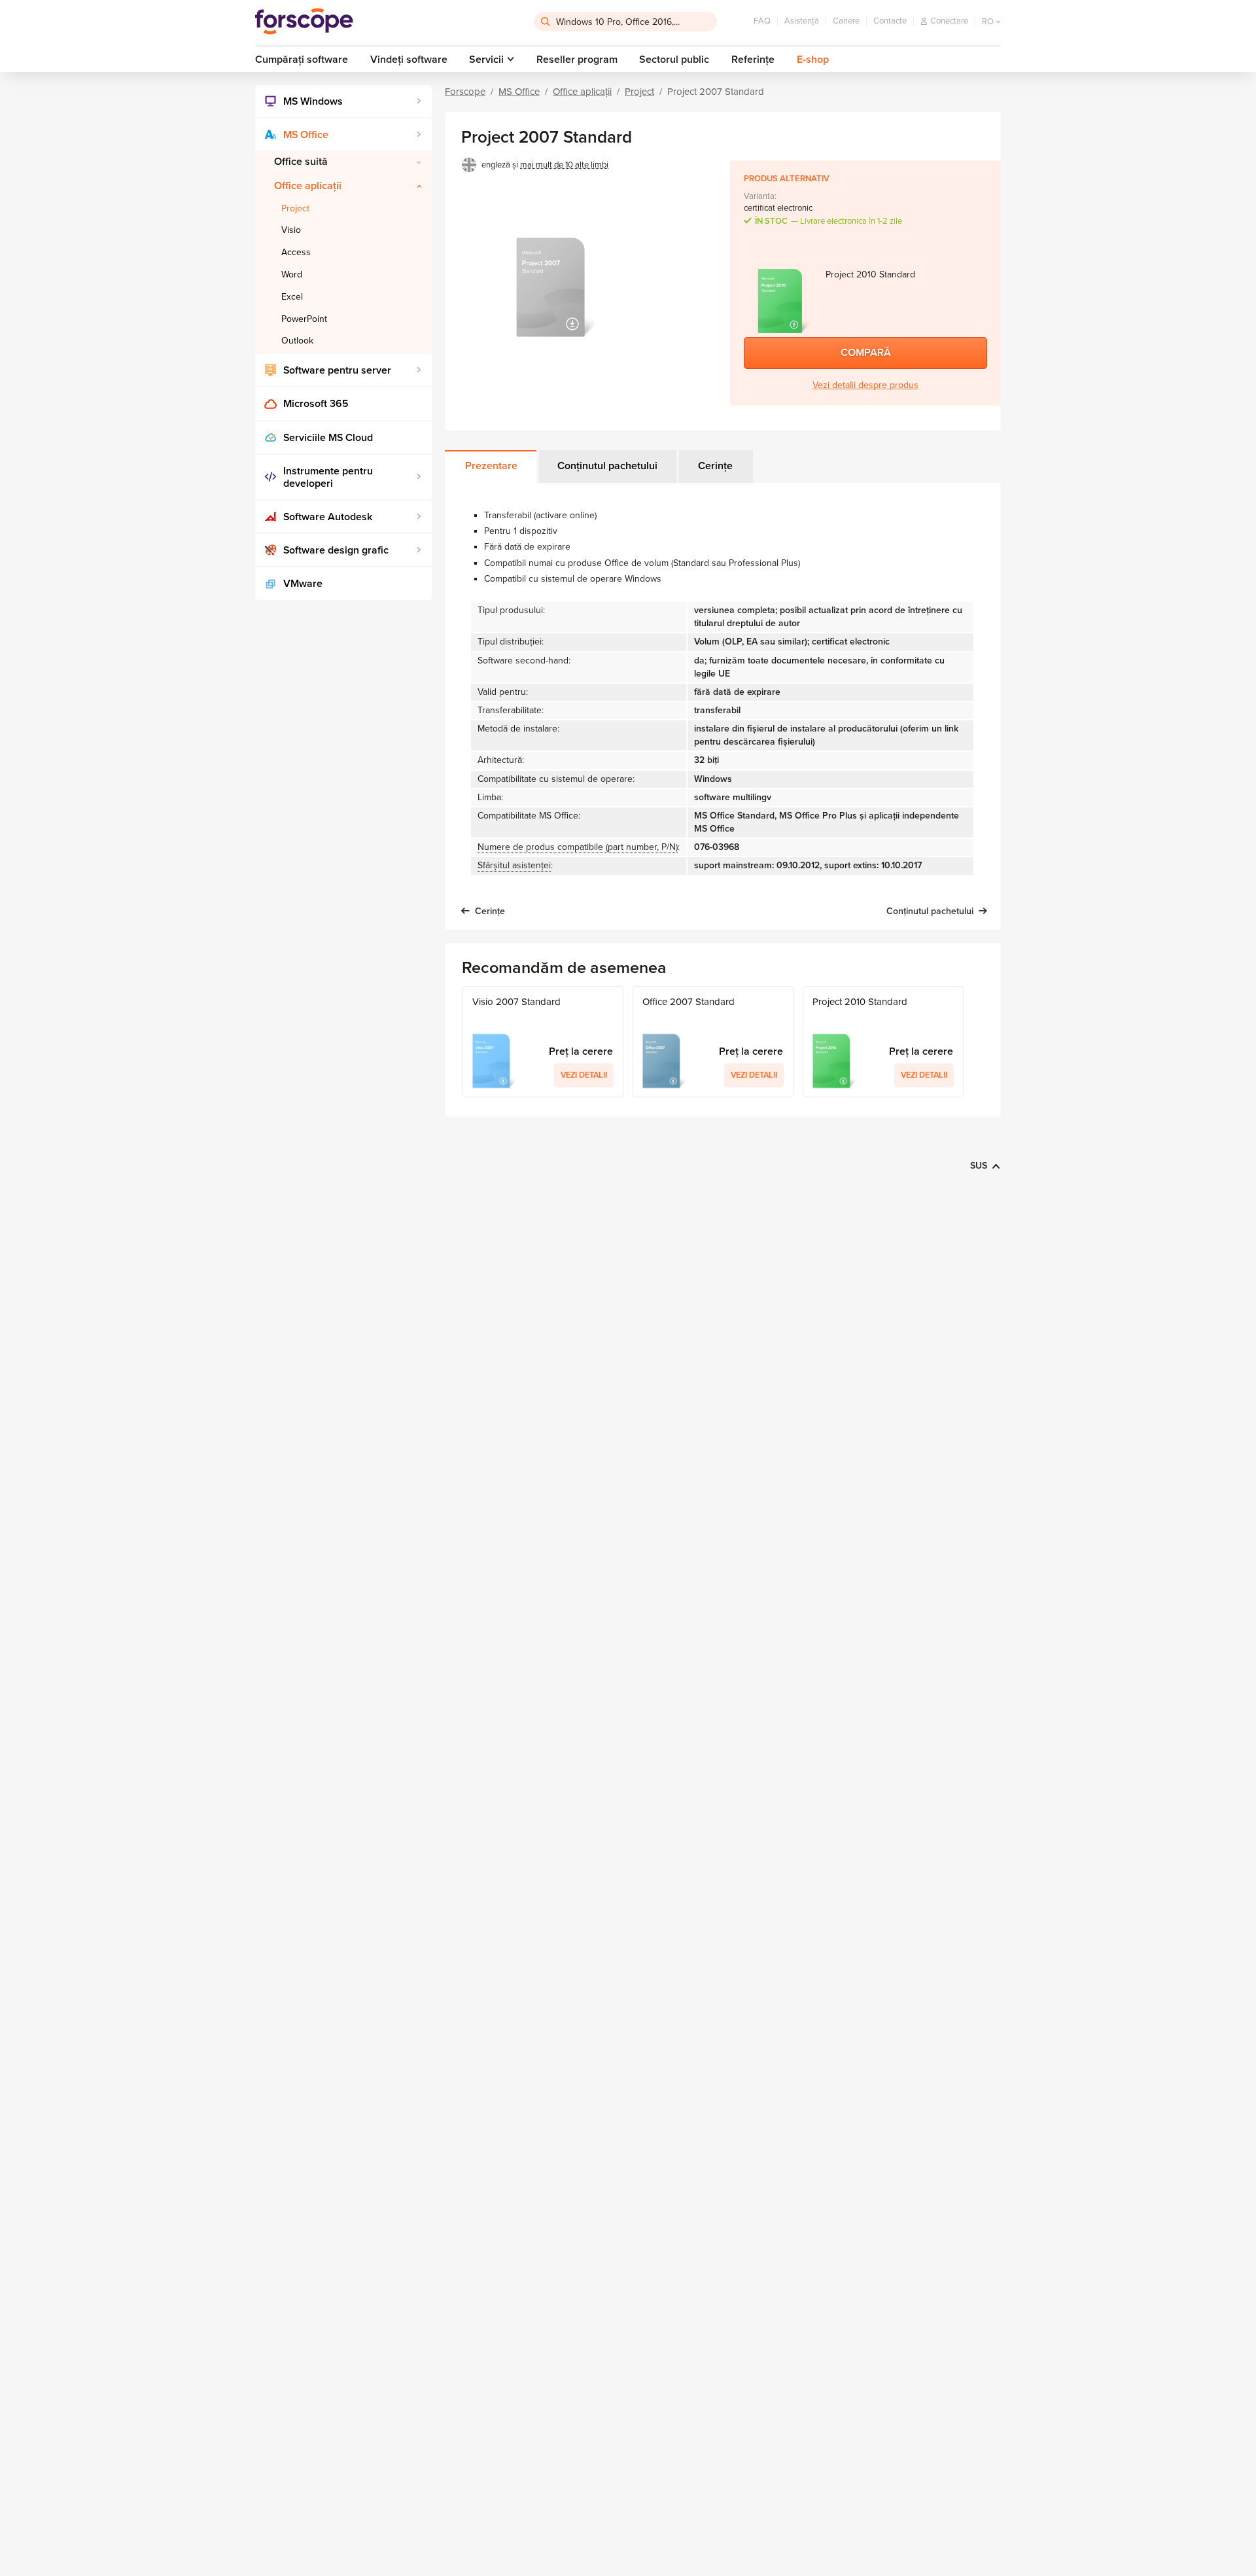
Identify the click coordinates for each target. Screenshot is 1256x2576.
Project (295, 208)
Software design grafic (336, 550)
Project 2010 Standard (860, 1002)
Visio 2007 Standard (516, 1002)
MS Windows (313, 101)
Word (292, 274)
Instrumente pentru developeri (328, 477)
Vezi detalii (584, 1075)
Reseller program (577, 60)
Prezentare (491, 466)
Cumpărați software (302, 60)
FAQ (762, 21)
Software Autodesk (328, 517)
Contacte (890, 21)
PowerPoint (304, 319)
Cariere (846, 21)
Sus (979, 1166)
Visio (291, 230)
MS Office (306, 135)
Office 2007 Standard (689, 1002)
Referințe (753, 60)
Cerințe (715, 466)
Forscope (465, 92)
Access (296, 252)
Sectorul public (674, 60)
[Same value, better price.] (304, 22)
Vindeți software (409, 60)
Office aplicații (308, 186)
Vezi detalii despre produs (865, 385)
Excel (292, 297)
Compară (866, 353)
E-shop (813, 60)
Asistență (802, 21)
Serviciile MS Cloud (328, 438)
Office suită (301, 162)
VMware (303, 584)
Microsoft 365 (316, 404)
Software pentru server (337, 370)
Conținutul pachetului (607, 466)
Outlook (297, 341)
